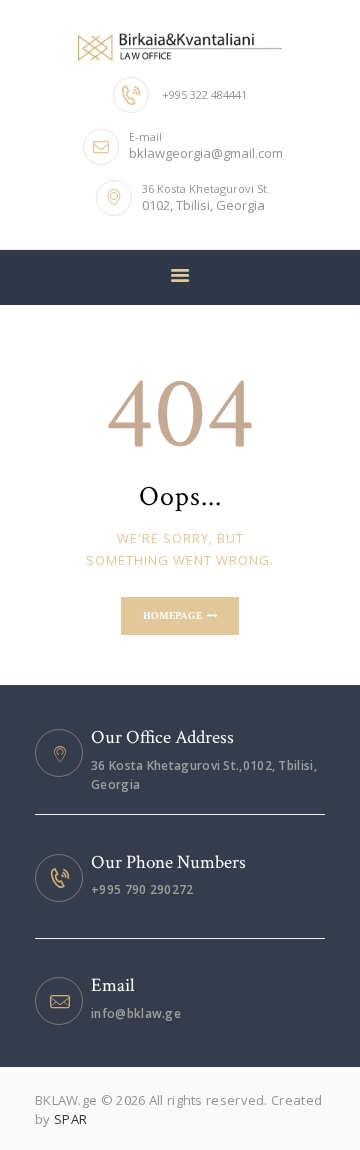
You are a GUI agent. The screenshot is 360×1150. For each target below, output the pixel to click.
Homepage (172, 616)
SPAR (70, 1119)
